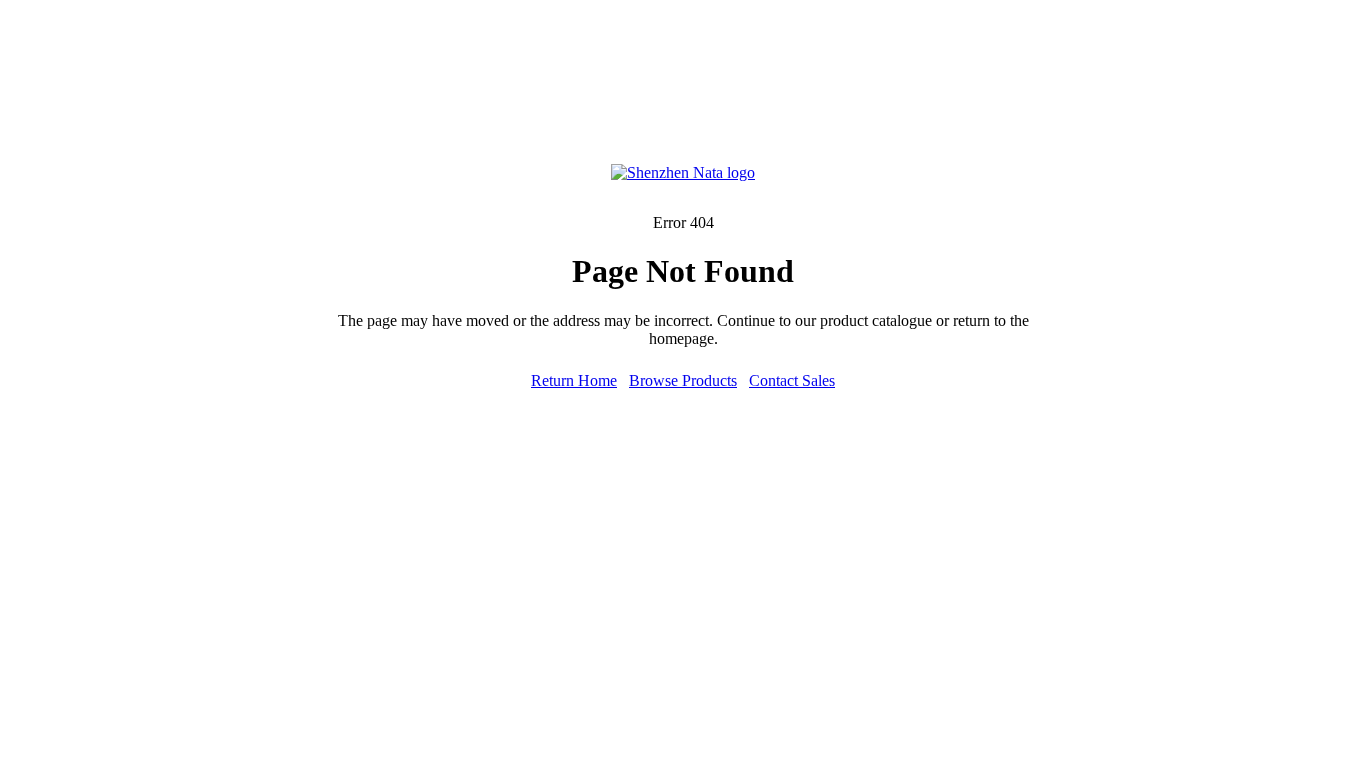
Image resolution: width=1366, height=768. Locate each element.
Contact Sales (792, 380)
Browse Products (683, 380)
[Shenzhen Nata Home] (683, 172)
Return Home (574, 380)
